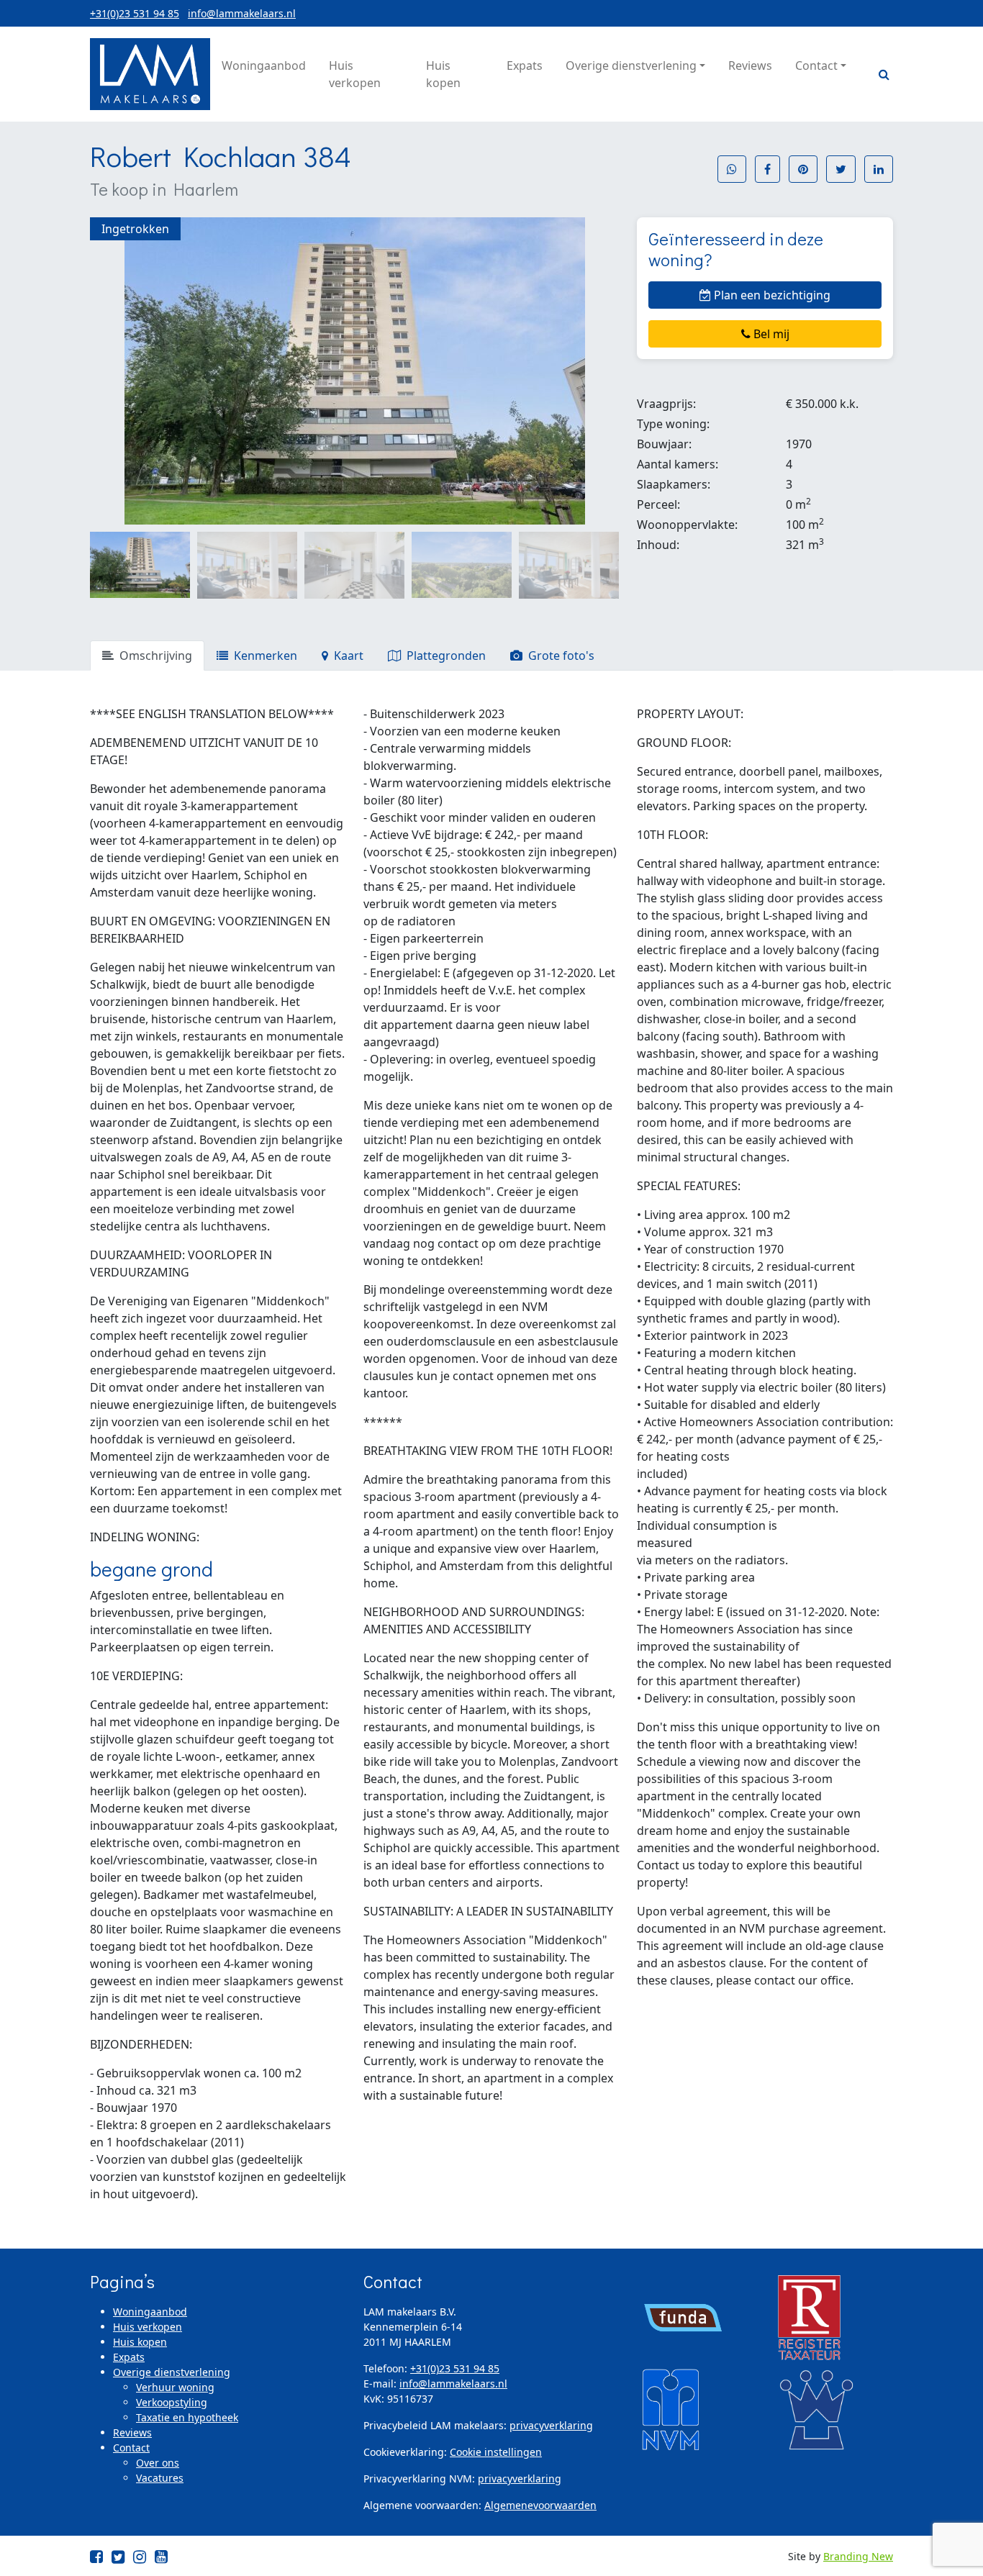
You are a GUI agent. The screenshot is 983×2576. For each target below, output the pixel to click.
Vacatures (160, 2478)
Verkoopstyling (172, 2402)
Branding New (858, 2556)
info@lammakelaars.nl (242, 13)
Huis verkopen (148, 2327)
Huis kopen (140, 2342)
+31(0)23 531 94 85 (135, 13)
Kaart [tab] (347, 656)
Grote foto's (560, 656)
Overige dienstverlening (172, 2372)
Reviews (132, 2432)
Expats (129, 2357)
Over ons (158, 2463)
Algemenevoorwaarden (540, 2505)
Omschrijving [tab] (154, 656)
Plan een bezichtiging (771, 295)
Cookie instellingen (496, 2452)
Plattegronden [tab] (445, 656)
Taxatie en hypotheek (187, 2417)
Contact (131, 2448)
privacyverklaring (551, 2425)
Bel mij (770, 334)
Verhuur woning (175, 2387)
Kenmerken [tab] (264, 656)
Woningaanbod (150, 2312)
